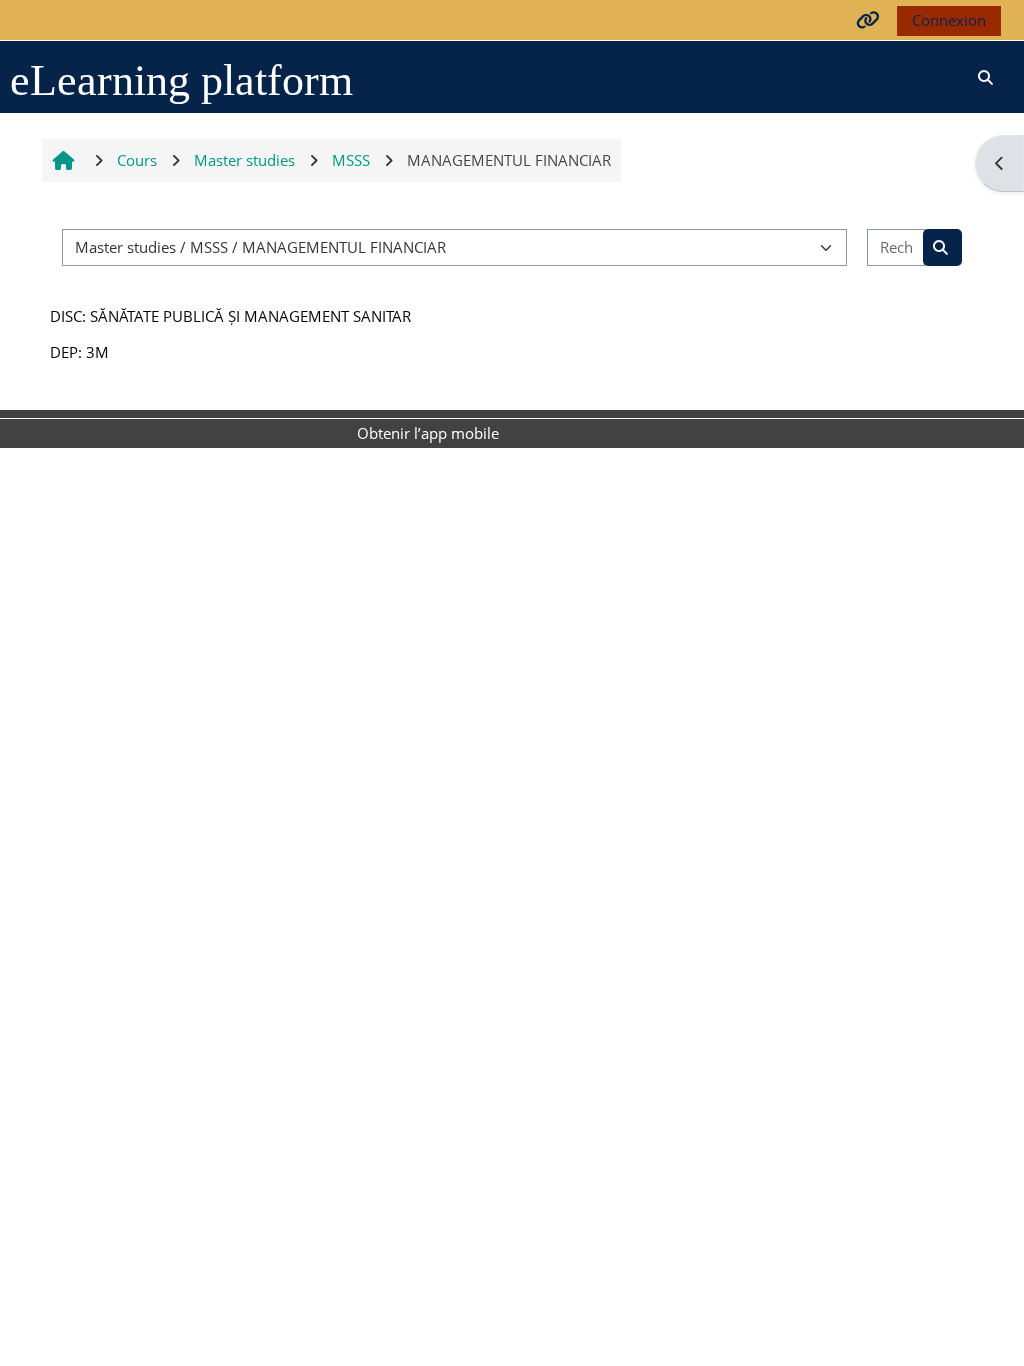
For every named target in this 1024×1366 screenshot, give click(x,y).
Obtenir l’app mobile (428, 433)
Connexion (949, 20)
